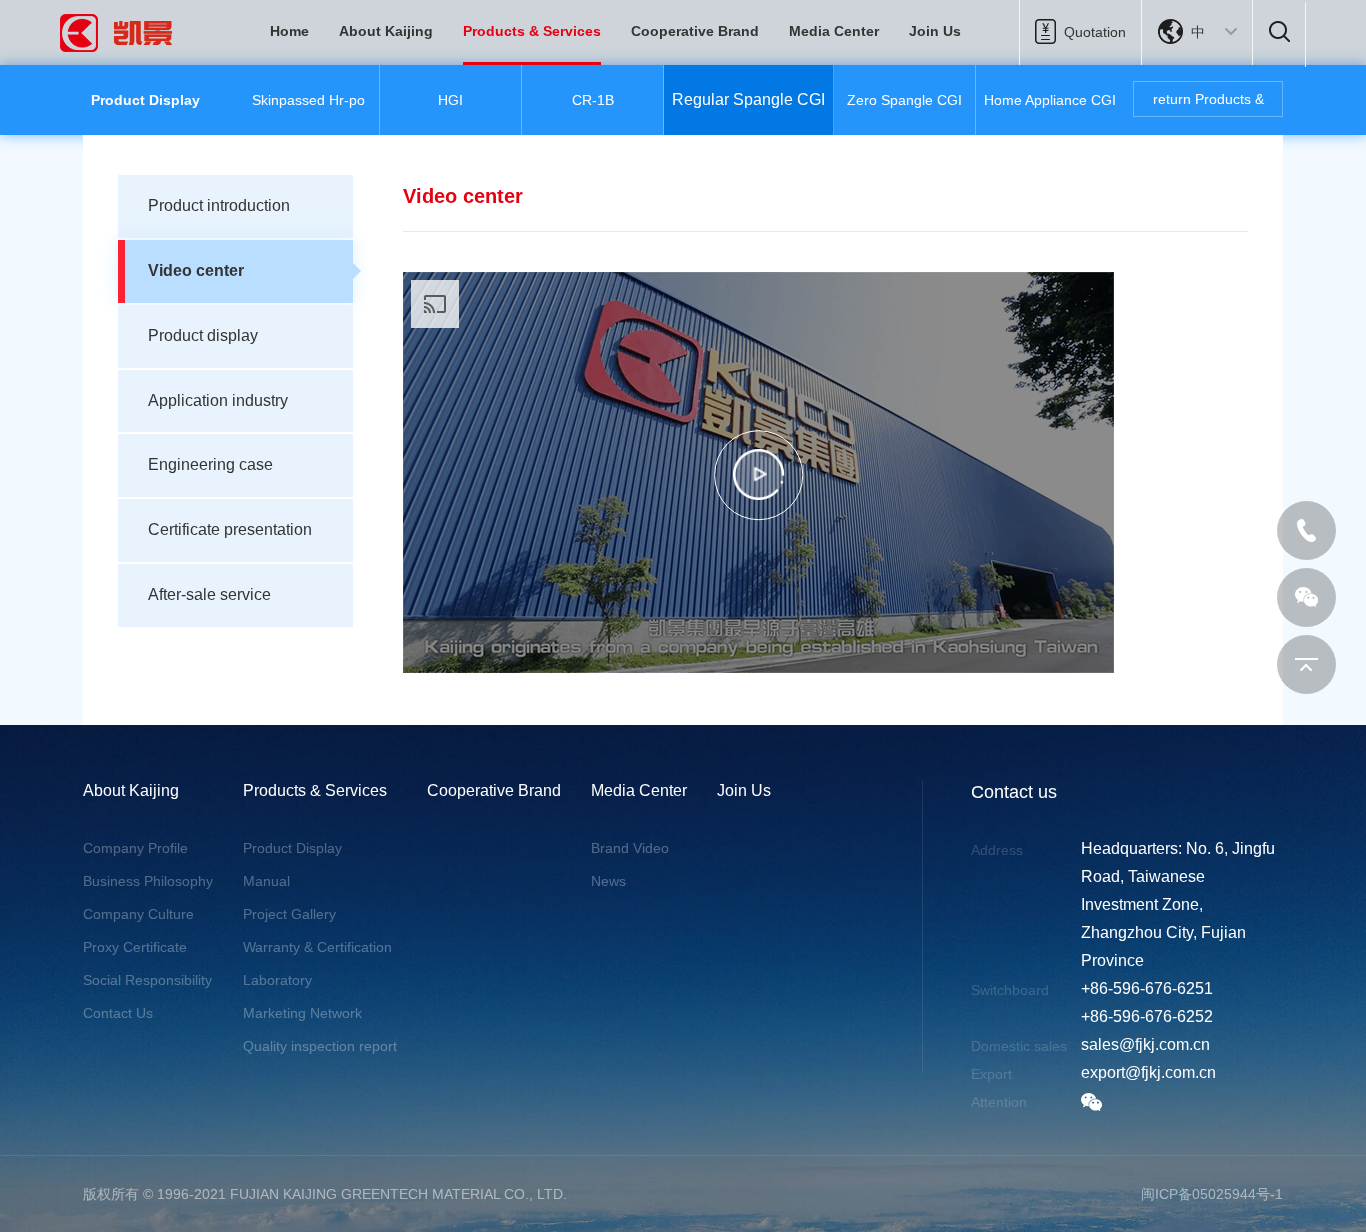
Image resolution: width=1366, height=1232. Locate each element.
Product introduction (219, 205)
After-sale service (209, 594)
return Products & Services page (1208, 104)
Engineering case (210, 464)
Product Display (292, 848)
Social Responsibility (147, 980)
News (608, 881)
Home (289, 31)
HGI (450, 100)
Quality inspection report (320, 1046)
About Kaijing (386, 31)
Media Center (834, 31)
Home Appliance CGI (1050, 100)
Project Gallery (289, 914)
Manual (266, 881)
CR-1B (593, 100)
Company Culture (138, 914)
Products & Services (532, 31)
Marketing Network (302, 1013)
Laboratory (277, 980)
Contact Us (118, 1013)
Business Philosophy (148, 881)
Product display (203, 335)
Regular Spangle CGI (748, 99)
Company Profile (135, 848)
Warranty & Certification (317, 947)
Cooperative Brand (695, 31)
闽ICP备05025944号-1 (1212, 1194)
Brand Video (630, 848)
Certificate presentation (230, 529)
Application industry (218, 400)
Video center (196, 270)
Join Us (935, 31)
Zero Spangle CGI (904, 100)
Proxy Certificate (135, 947)
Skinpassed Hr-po (308, 100)
